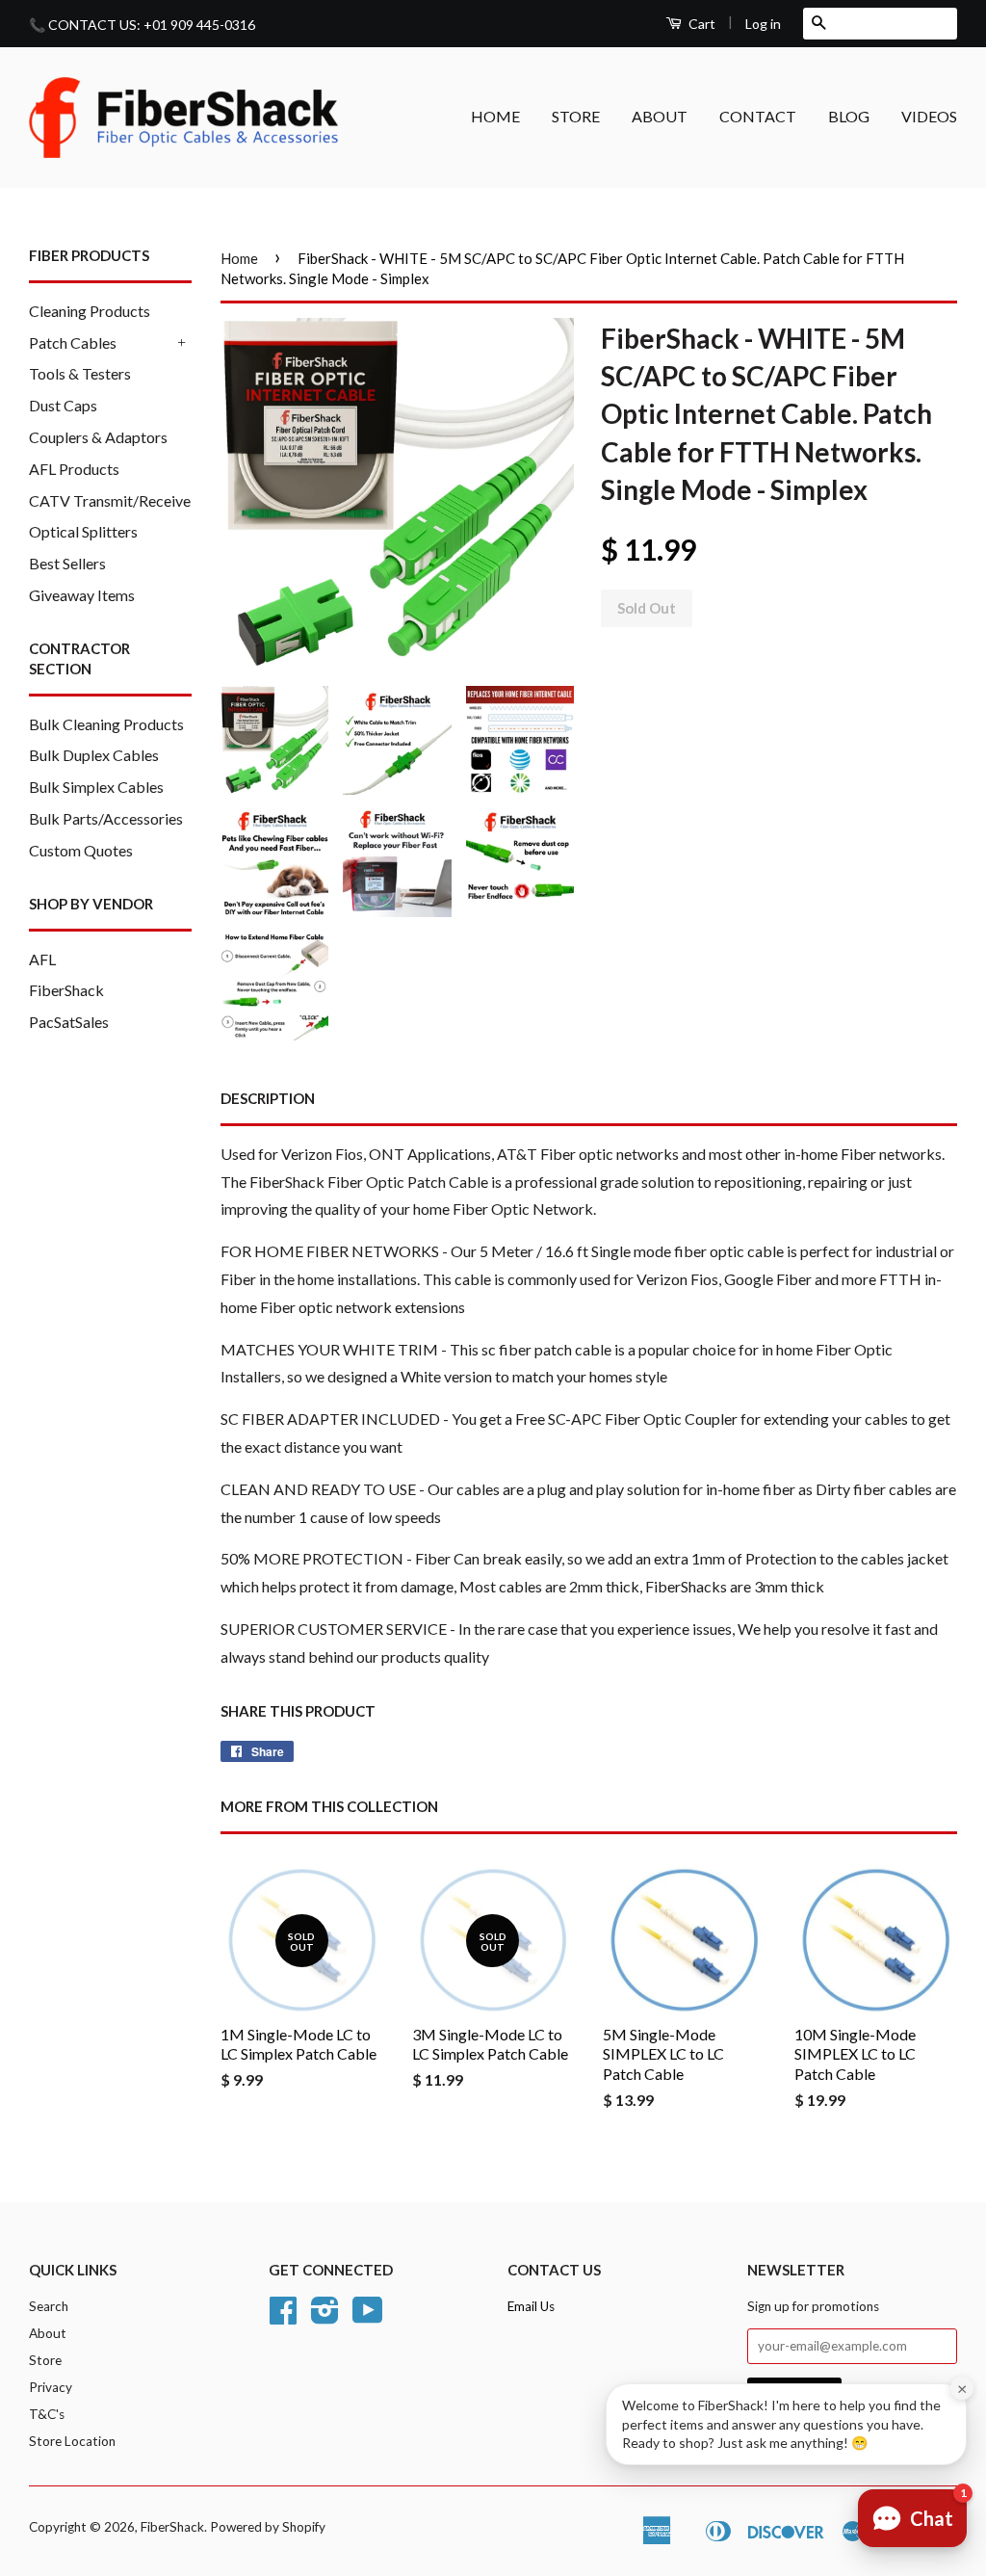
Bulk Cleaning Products (106, 724)
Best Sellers (67, 563)
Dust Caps (63, 405)
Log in (763, 24)
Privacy (51, 2387)
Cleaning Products (90, 311)
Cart (701, 24)
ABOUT (660, 116)
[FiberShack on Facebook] (283, 2317)
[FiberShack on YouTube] (368, 2317)
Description (268, 1098)
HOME (495, 116)
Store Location (72, 2441)
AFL (42, 959)
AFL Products (74, 469)
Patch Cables (73, 342)
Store (45, 2360)
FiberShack (66, 990)
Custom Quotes (81, 850)
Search (49, 2306)
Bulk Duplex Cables (94, 755)
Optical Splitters (83, 531)
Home (239, 258)
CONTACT (758, 116)
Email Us (531, 2306)
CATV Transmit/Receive (110, 500)
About (48, 2333)
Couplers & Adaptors (98, 437)
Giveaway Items (82, 595)
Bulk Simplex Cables (96, 787)
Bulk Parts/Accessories (106, 818)
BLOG (849, 116)
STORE (576, 116)
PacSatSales (69, 1022)
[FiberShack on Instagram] (325, 2317)
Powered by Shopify (268, 2527)
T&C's (47, 2414)
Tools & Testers (80, 373)
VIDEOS (929, 116)
